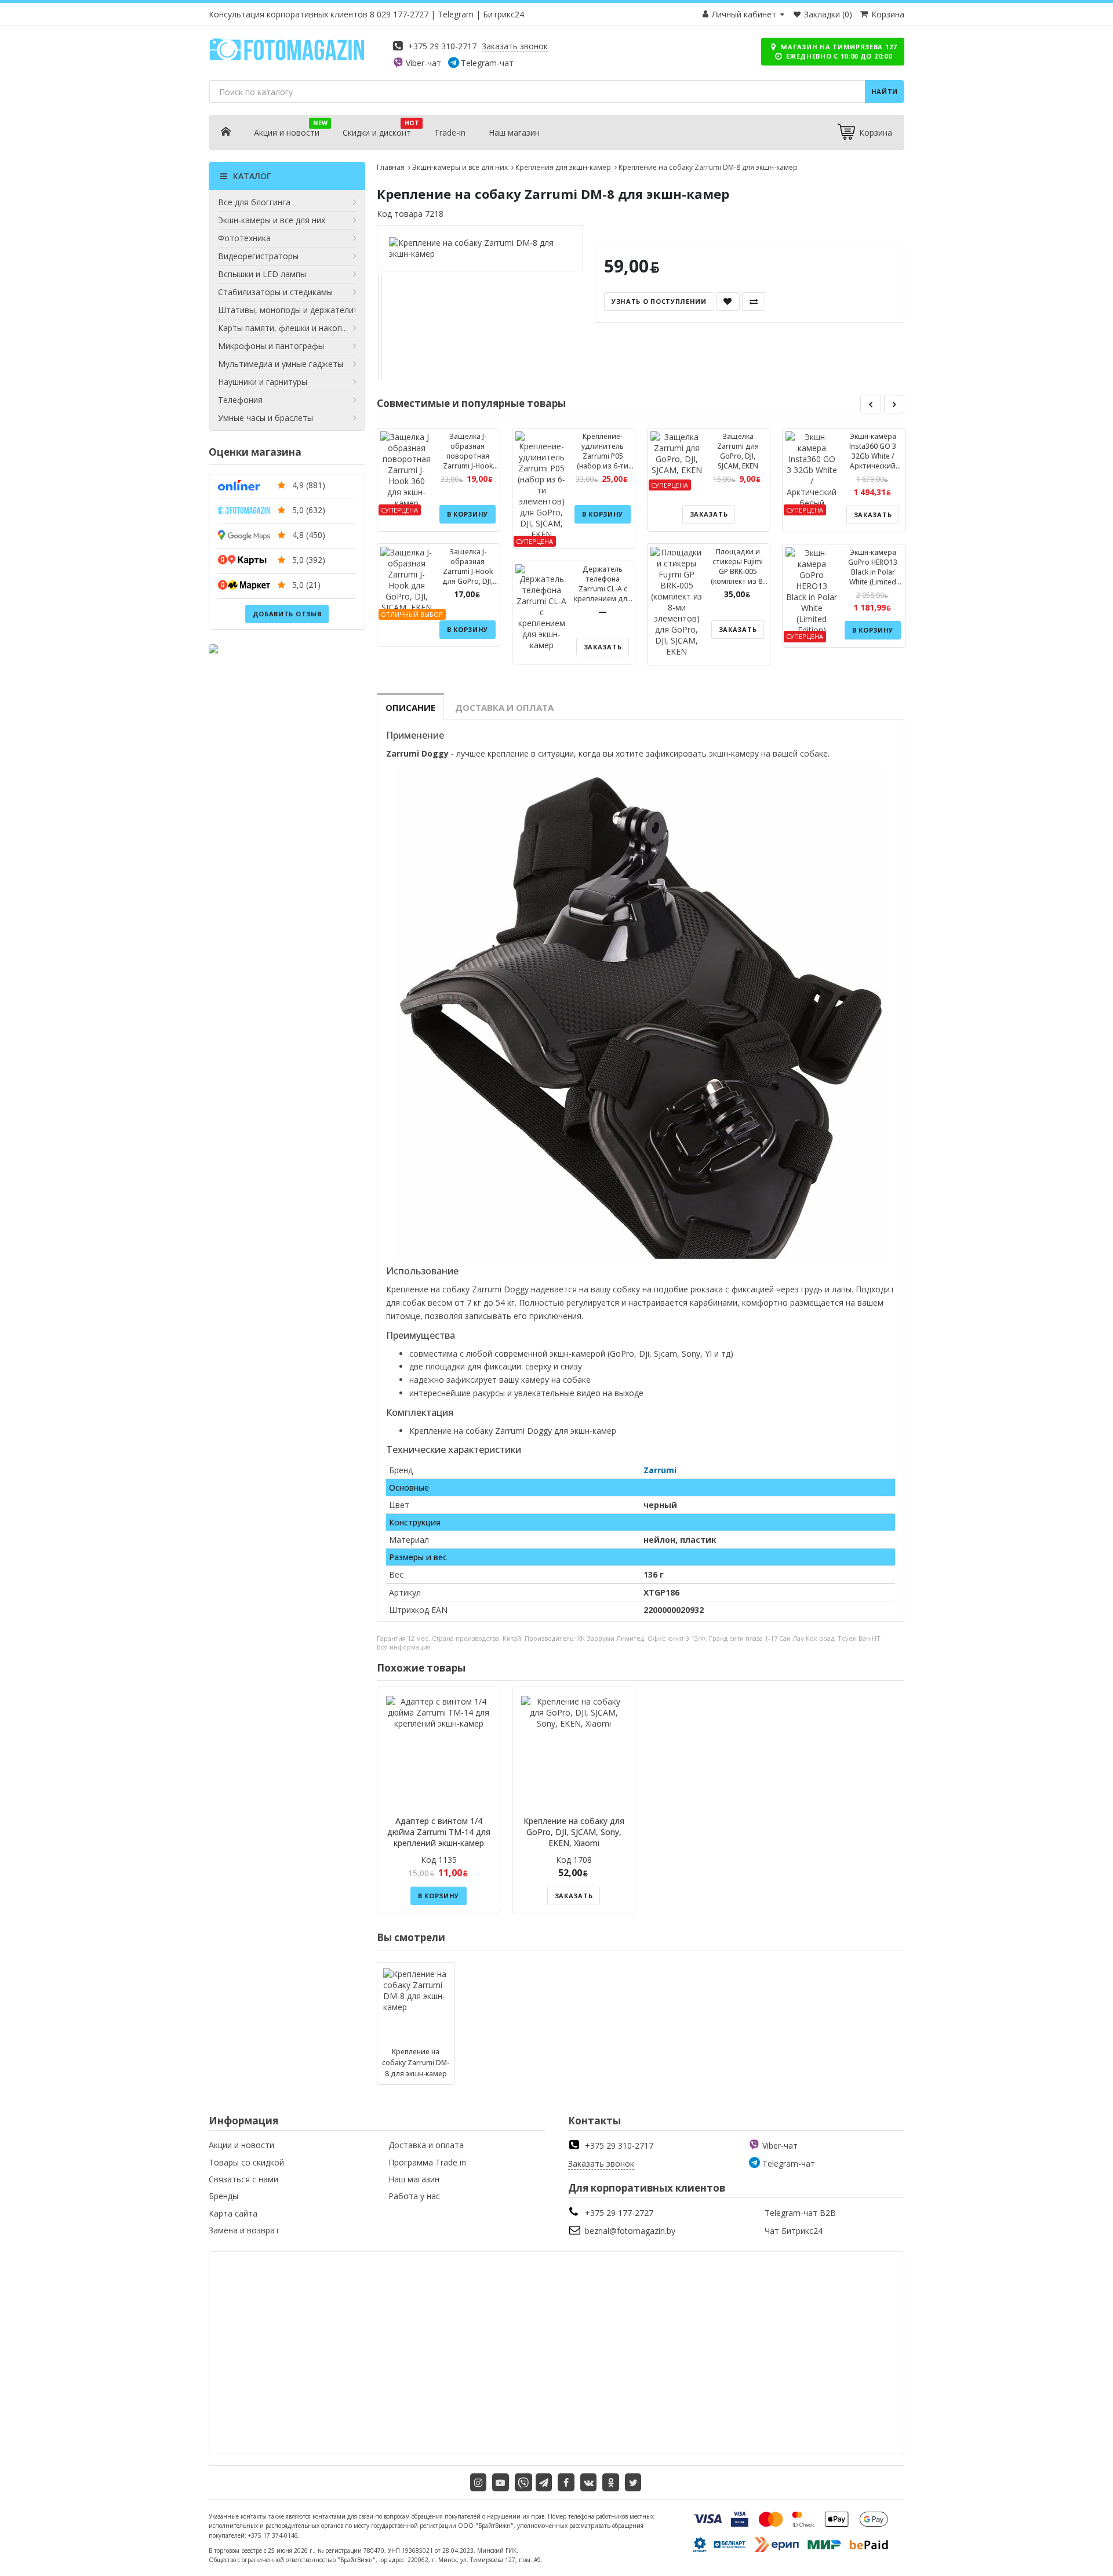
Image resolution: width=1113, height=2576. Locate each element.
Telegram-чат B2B (800, 2213)
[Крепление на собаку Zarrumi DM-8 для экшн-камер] (480, 248)
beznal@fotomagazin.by (630, 2231)
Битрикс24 (503, 14)
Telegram (456, 14)
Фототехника (244, 238)
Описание (410, 707)
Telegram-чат (487, 63)
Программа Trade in (427, 2162)
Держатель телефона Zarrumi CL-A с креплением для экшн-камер (603, 589)
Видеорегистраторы (258, 256)
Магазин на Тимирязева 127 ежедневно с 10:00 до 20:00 (838, 51)
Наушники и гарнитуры (263, 382)
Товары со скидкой (246, 2162)
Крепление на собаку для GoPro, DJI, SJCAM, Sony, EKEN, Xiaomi (574, 1832)
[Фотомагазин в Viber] (523, 2482)
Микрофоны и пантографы (271, 346)
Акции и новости (287, 132)
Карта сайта (233, 2213)
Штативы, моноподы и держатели (286, 310)
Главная (391, 167)
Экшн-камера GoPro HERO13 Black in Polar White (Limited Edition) (873, 572)
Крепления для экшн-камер (563, 167)
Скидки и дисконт (377, 132)
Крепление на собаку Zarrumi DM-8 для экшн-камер (416, 2063)
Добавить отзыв (287, 614)
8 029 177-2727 (399, 14)
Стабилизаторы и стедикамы (275, 292)
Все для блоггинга (254, 202)
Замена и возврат (244, 2230)
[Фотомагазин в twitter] (633, 2482)
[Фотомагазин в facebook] (566, 2482)
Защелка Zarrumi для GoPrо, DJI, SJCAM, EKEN (738, 451)
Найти (885, 91)
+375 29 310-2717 (442, 46)
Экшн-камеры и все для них (272, 220)
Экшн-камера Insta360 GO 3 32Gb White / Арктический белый (873, 456)
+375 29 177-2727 (619, 2213)
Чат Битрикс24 (794, 2231)
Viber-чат (423, 63)
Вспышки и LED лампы (262, 274)
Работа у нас (414, 2196)
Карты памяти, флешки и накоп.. (282, 328)
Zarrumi (660, 1470)
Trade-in (450, 132)
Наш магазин (514, 132)
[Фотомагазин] (287, 58)
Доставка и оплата (504, 707)
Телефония (240, 400)
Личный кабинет (744, 14)
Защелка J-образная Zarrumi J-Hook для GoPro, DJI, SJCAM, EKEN (468, 571)
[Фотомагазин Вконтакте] (589, 2482)
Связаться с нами (243, 2179)
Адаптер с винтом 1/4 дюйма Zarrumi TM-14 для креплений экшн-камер (439, 1832)
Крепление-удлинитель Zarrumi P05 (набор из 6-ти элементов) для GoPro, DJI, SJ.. (603, 461)
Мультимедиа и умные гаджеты (281, 364)
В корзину (468, 514)
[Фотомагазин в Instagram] (479, 2482)
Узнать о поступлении (659, 301)
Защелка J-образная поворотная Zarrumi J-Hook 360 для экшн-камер (468, 461)
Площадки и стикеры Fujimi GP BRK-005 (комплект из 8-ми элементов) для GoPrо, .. (738, 576)
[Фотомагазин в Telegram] (544, 2482)
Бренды (223, 2196)
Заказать (603, 647)
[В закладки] (728, 301)
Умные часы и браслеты (265, 418)
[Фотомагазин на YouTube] (501, 2482)
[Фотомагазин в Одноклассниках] (611, 2482)
